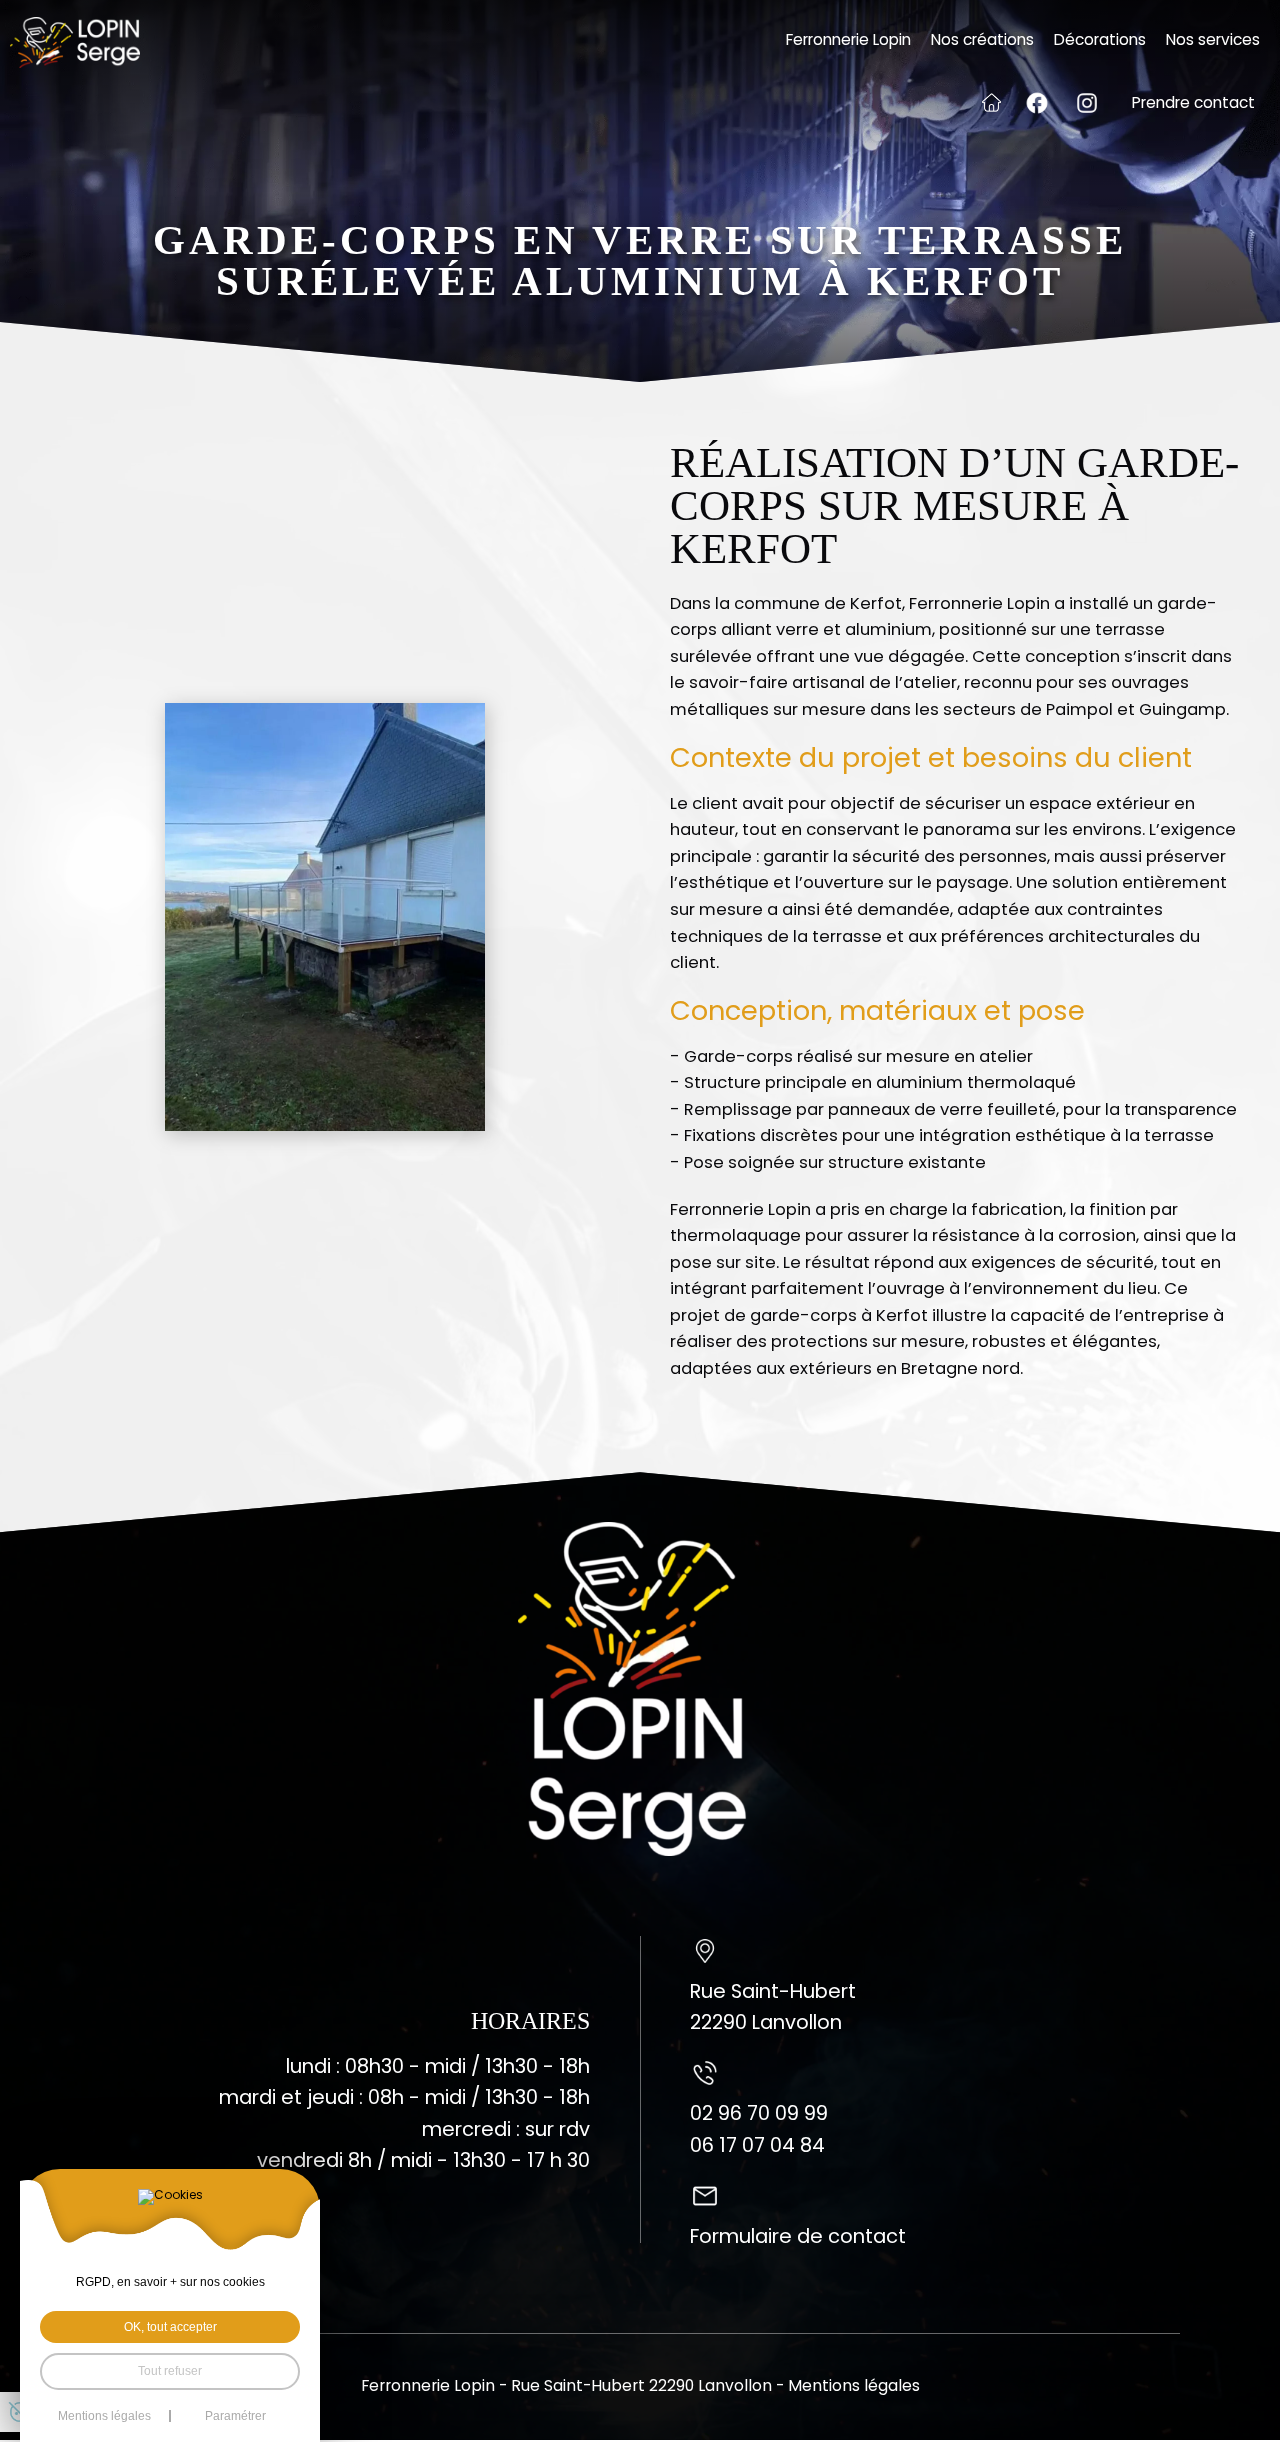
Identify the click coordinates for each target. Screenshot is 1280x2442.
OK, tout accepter (170, 2327)
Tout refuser (170, 2371)
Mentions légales (854, 2385)
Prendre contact (1193, 102)
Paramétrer (235, 2416)
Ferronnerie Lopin (848, 39)
